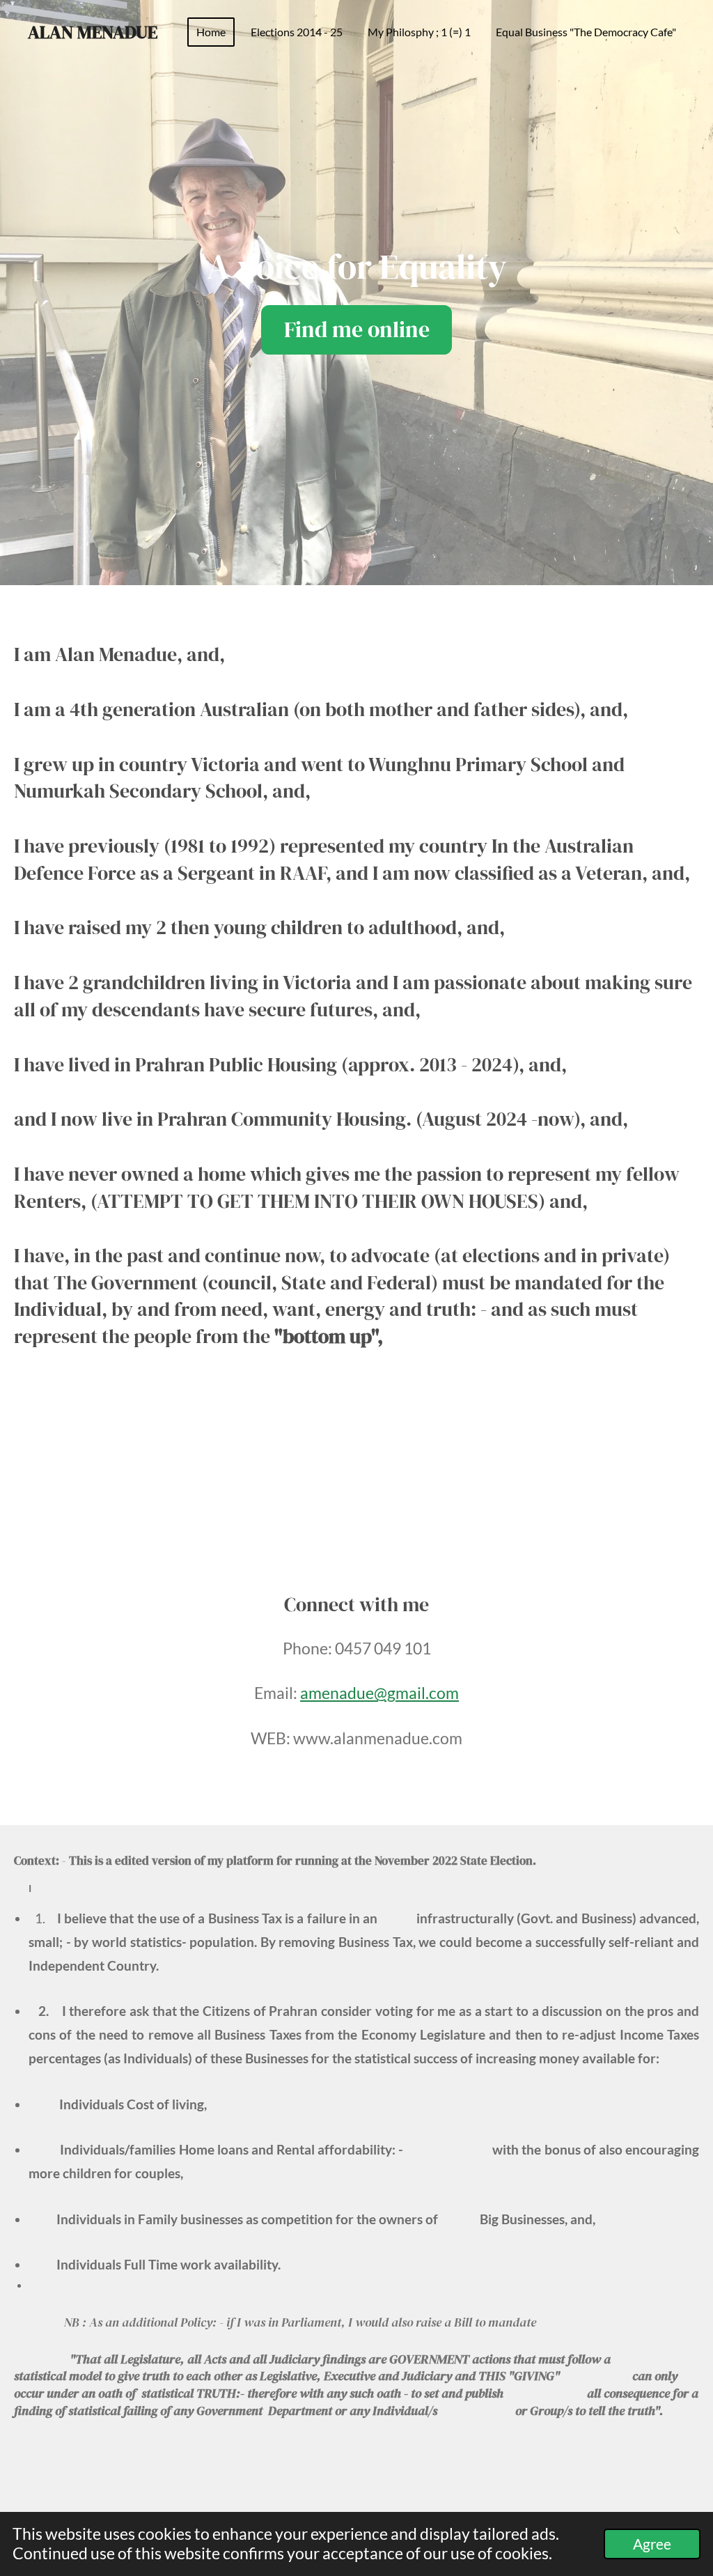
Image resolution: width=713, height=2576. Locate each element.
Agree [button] (652, 2544)
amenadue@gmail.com (379, 1693)
